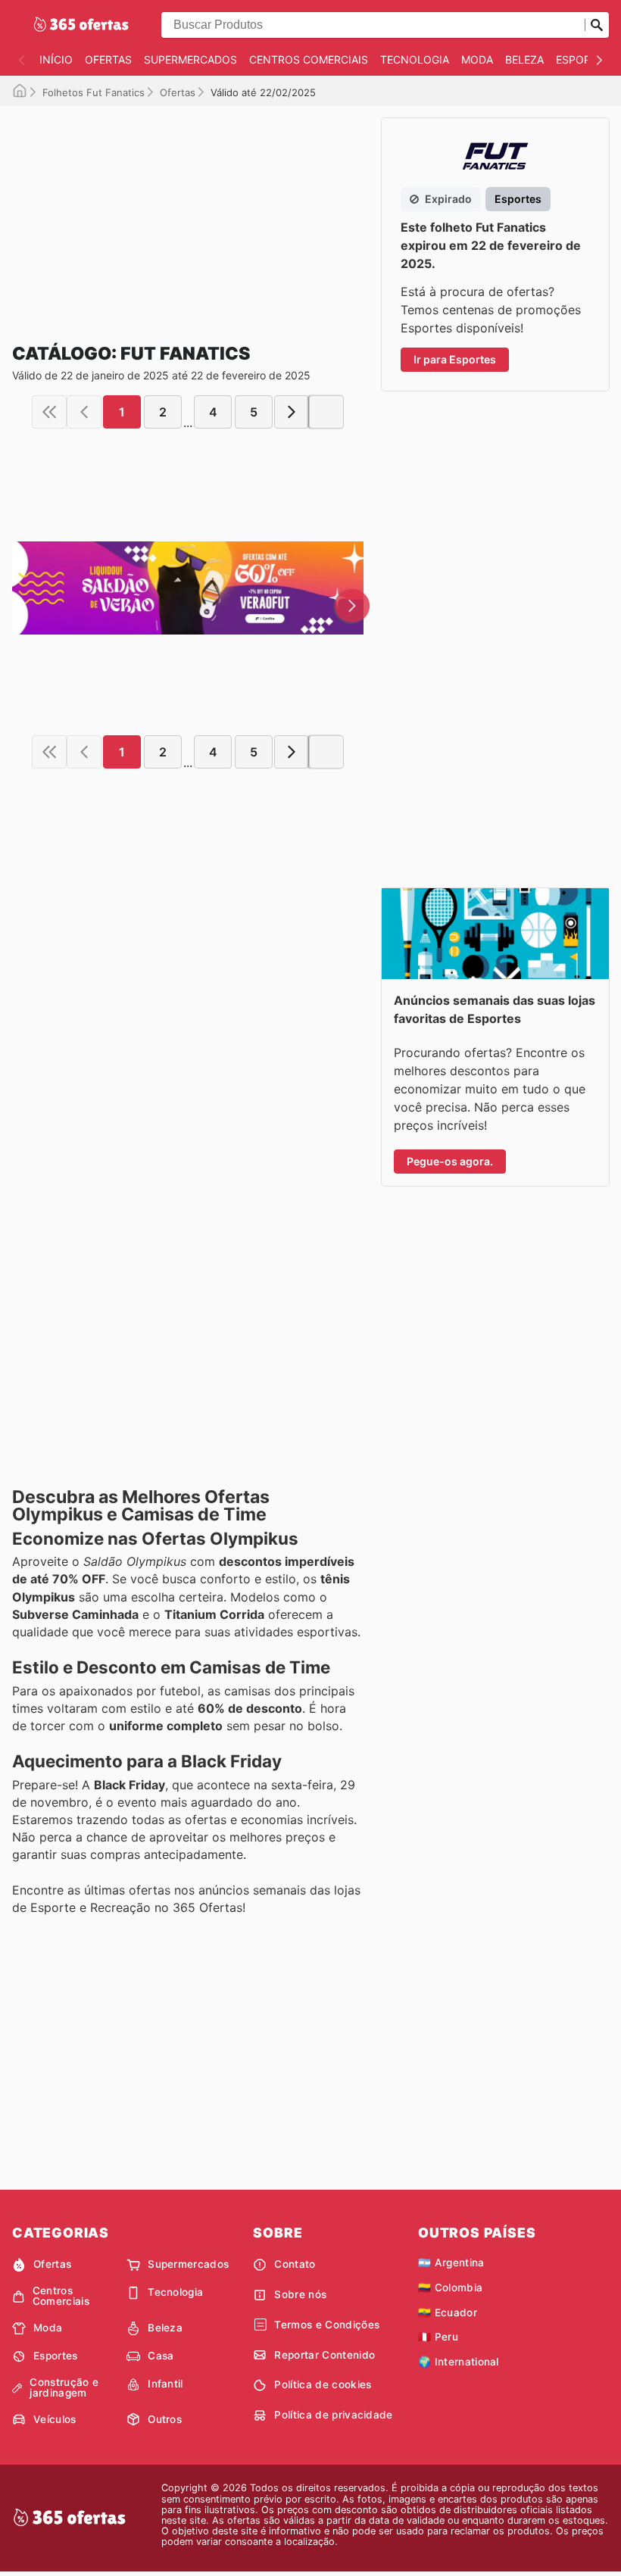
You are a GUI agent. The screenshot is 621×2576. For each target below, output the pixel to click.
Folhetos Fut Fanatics (94, 92)
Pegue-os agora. (450, 1161)
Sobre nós (300, 2294)
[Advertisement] (188, 212)
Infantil (165, 2384)
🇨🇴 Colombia (450, 2288)
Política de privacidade (333, 2415)
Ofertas (108, 59)
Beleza (524, 59)
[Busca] (597, 25)
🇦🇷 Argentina (451, 2263)
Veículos (55, 2419)
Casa (161, 2356)
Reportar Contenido (325, 2355)
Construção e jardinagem (64, 2388)
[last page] (326, 412)
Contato (295, 2264)
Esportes (583, 59)
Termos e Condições (327, 2325)
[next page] (292, 412)
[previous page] (84, 412)
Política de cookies (323, 2384)
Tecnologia (415, 59)
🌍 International (459, 2362)
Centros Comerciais (309, 59)
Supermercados (190, 59)
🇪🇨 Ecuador (448, 2312)
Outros (165, 2419)
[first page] (49, 412)
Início (56, 59)
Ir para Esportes (455, 359)
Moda (477, 59)
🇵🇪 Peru (438, 2337)
